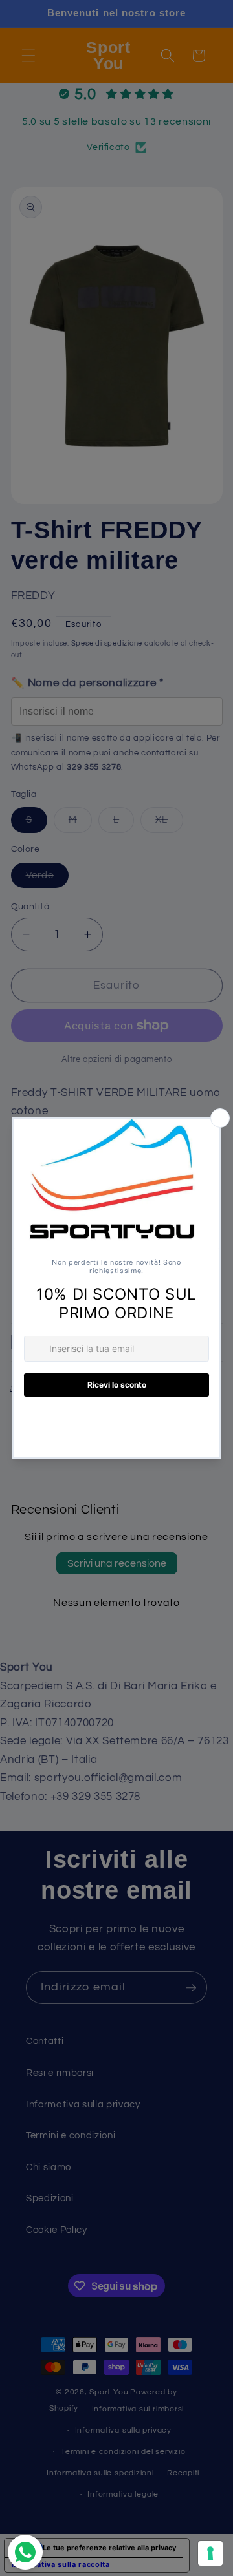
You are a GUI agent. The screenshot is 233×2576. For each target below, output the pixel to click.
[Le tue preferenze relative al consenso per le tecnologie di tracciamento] (210, 2553)
